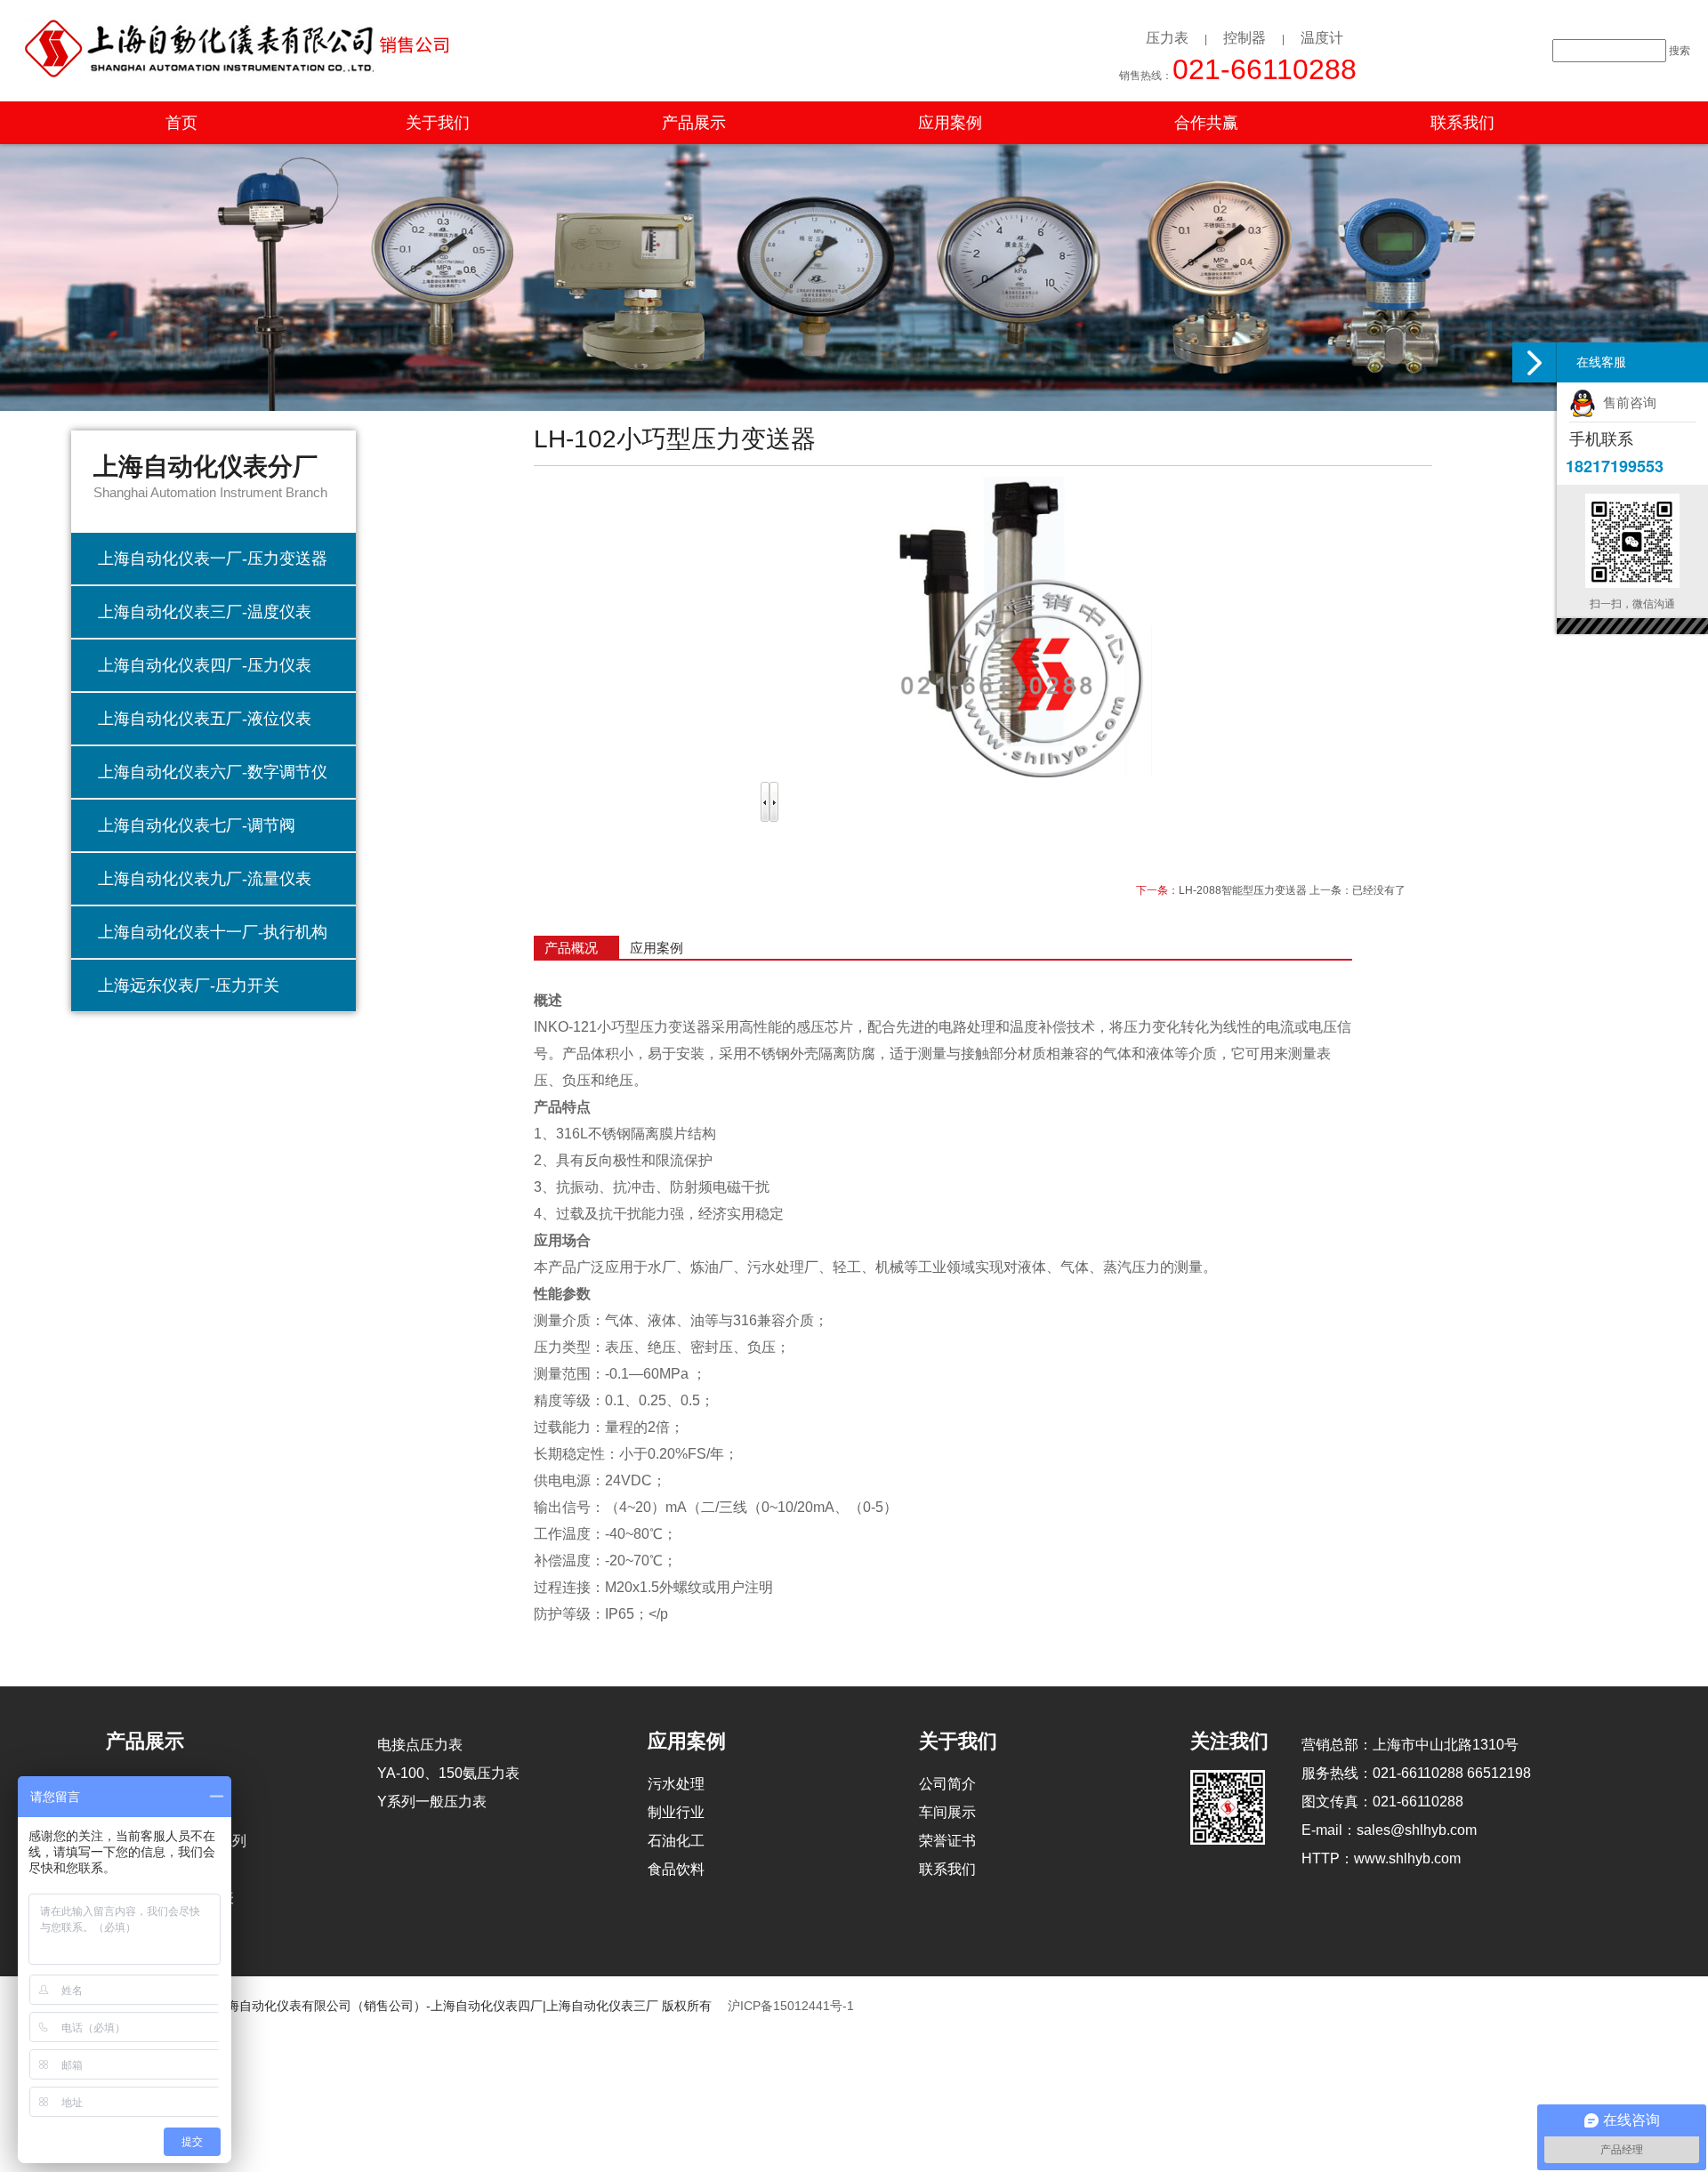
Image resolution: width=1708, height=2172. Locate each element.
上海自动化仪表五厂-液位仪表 (205, 719)
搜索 (1680, 51)
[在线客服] (1535, 362)
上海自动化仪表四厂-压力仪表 (205, 665)
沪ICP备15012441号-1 (791, 2006)
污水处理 (676, 1784)
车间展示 (947, 1812)
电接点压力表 (420, 1745)
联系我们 (1462, 123)
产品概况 (571, 948)
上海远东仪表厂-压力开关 (189, 985)
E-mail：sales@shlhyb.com (1389, 1830)
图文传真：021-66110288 (1382, 1802)
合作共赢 (1206, 123)
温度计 (1322, 38)
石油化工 (676, 1841)
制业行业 (676, 1812)
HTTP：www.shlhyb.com (1381, 1858)
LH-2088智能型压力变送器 (1243, 890)
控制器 (1245, 38)
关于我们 (438, 123)
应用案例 (950, 123)
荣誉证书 (947, 1841)
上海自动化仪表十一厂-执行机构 (213, 932)
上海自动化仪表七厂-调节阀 (197, 825)
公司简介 (947, 1784)
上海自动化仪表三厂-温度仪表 (205, 612)
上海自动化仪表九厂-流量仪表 (205, 879)
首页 (181, 123)
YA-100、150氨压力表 (448, 1773)
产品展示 (694, 123)
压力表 (1167, 38)
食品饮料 (676, 1869)
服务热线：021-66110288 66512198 (1416, 1773)
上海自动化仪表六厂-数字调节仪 (213, 772)
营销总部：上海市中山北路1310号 (1410, 1745)
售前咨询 (1626, 402)
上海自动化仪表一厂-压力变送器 (213, 559)
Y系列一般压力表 (432, 1802)
